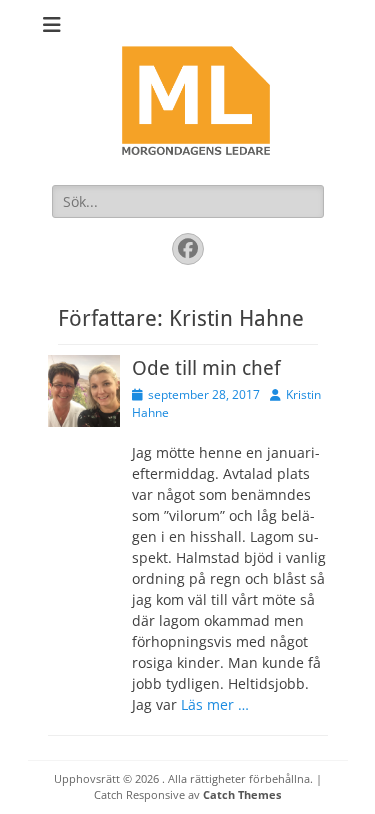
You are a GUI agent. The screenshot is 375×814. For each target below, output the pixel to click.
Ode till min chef (206, 368)
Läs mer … (215, 704)
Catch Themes (242, 794)
